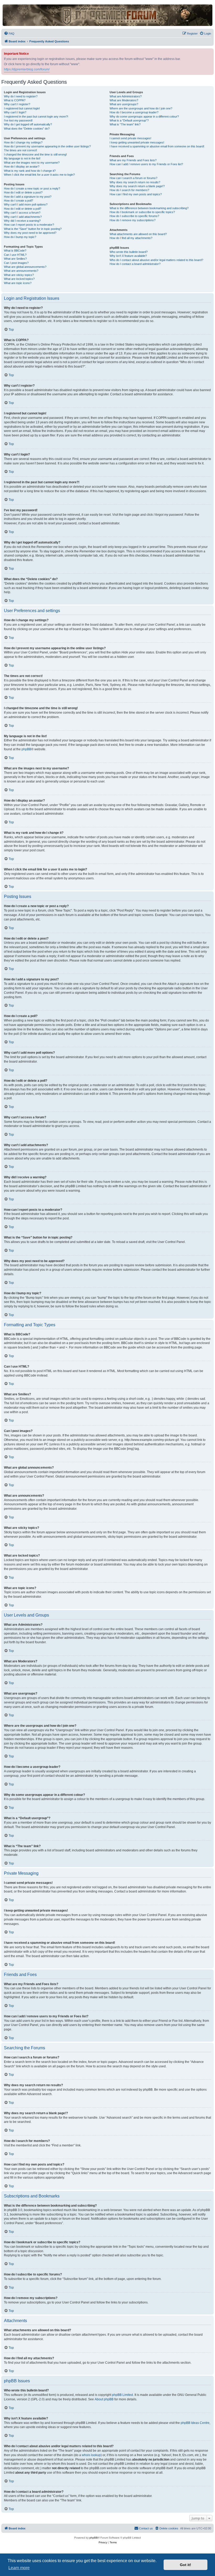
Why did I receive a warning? (22, 221)
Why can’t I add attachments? (23, 217)
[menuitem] (9, 34)
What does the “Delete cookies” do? (27, 129)
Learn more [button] (19, 2568)
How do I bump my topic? (20, 237)
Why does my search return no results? (135, 182)
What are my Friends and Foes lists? (133, 160)
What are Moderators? (124, 100)
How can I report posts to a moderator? (29, 225)
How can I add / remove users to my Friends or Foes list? (146, 164)
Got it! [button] (186, 2565)
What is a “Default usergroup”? (129, 120)
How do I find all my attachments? (131, 238)
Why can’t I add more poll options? (26, 204)
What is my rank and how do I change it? (30, 171)
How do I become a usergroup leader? (134, 112)
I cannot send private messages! (130, 138)
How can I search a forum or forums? (133, 178)
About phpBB (104, 2399)
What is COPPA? (15, 100)
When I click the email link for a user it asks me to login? (39, 175)
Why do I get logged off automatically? (28, 124)
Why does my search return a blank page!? (137, 186)
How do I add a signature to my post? (28, 197)
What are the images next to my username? (32, 163)
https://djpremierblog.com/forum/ (27, 69)
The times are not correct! (20, 150)
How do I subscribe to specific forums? (134, 216)
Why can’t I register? (17, 104)
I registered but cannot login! (22, 108)
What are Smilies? (15, 259)
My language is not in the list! (22, 158)
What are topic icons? (18, 283)
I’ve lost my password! (18, 120)
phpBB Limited (122, 2395)
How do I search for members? (129, 190)
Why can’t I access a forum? (22, 213)
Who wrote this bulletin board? (129, 252)
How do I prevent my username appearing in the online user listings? (47, 146)
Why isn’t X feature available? (128, 256)
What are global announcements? (25, 267)
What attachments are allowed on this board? (138, 234)
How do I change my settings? (23, 142)
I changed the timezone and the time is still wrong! (35, 154)
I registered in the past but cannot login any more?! (36, 116)
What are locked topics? (19, 279)
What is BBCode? (15, 251)
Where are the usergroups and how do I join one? (141, 108)
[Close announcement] (210, 51)
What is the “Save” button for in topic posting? (33, 229)
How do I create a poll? (18, 201)
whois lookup (91, 2455)
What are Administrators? (126, 96)
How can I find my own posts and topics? (136, 194)
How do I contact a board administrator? (135, 264)
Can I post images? (16, 263)
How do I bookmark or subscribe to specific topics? (142, 212)
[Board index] (107, 15)
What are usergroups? (124, 104)
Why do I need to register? (21, 96)
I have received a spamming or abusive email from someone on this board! (157, 146)
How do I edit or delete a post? (23, 192)
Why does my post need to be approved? (30, 233)
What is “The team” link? (125, 124)
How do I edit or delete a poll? (23, 209)
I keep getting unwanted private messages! (137, 142)
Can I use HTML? (15, 255)
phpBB (26, 749)
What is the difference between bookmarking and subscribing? (149, 208)
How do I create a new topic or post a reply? (32, 188)
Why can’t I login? (15, 112)
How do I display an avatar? (22, 166)
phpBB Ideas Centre (195, 2423)
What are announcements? (21, 271)
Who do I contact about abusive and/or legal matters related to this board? (156, 260)
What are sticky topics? (19, 275)
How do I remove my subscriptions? (133, 220)
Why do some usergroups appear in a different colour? (144, 116)
